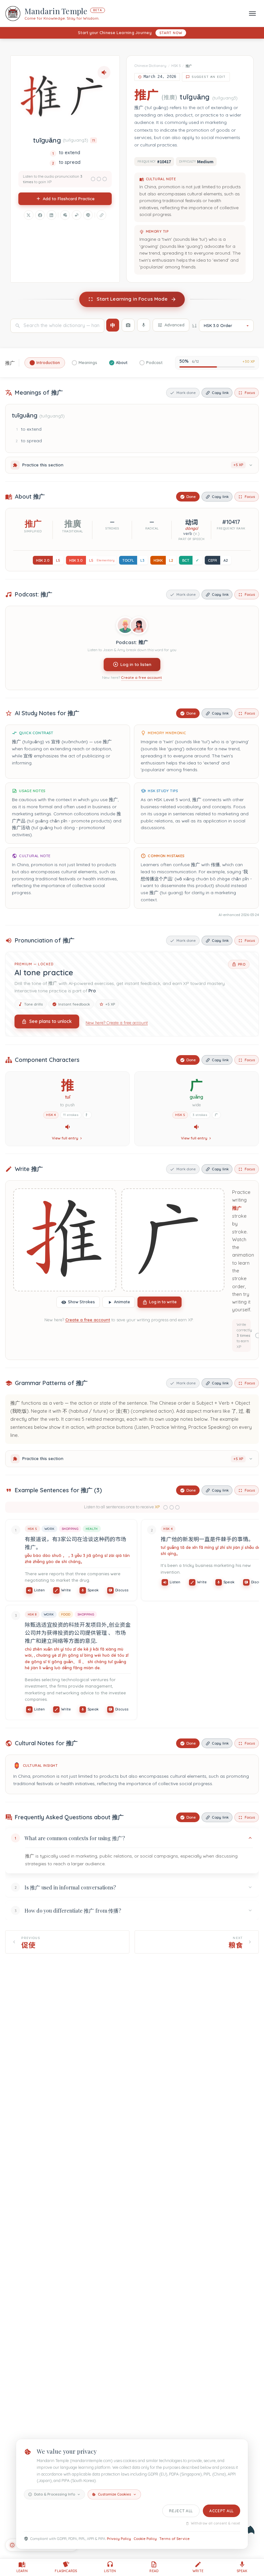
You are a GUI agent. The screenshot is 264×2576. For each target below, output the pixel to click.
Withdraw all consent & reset (216, 2523)
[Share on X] (29, 215)
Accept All (222, 2511)
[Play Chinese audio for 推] (68, 1127)
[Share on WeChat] (65, 215)
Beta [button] (98, 10)
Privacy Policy (119, 2539)
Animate (122, 1302)
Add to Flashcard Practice (69, 199)
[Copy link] (101, 215)
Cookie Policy (145, 2539)
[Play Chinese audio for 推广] (104, 72)
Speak (93, 1590)
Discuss (122, 1590)
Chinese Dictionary (150, 66)
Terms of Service (174, 2539)
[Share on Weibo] (77, 215)
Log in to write (163, 1302)
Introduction (48, 363)
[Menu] (252, 13)
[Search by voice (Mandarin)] (144, 325)
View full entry (65, 1138)
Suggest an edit (209, 77)
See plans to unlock (51, 1021)
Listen (39, 1590)
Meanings (88, 363)
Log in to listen (136, 664)
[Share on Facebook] (40, 215)
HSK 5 (176, 66)
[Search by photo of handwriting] (128, 325)
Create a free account (141, 678)
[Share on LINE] (88, 215)
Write (66, 1590)
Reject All (181, 2511)
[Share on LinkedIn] (52, 215)
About (122, 363)
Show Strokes (81, 1302)
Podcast (154, 363)
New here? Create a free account (117, 1023)
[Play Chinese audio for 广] (196, 1127)
